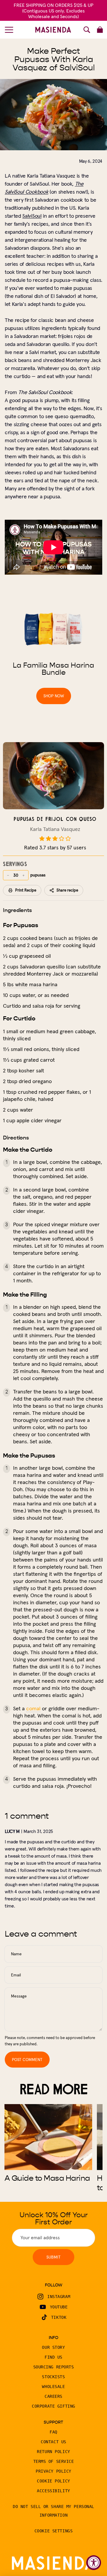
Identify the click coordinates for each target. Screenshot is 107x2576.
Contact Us (53, 2442)
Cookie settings (53, 2531)
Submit (53, 2257)
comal (33, 1708)
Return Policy (53, 2452)
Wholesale (53, 2387)
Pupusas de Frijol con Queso (55, 819)
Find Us (53, 2357)
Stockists (53, 2377)
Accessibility (53, 2491)
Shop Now (54, 696)
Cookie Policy (53, 2481)
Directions (16, 1138)
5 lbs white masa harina (30, 984)
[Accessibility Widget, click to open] (94, 2563)
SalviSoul (32, 216)
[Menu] (9, 30)
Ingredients (17, 910)
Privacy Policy (53, 2471)
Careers (53, 2396)
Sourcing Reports (54, 2367)
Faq (53, 2432)
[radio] (42, 839)
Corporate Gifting (53, 2406)
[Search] (87, 30)
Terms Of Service (54, 2461)
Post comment (27, 2060)
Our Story (53, 2347)
